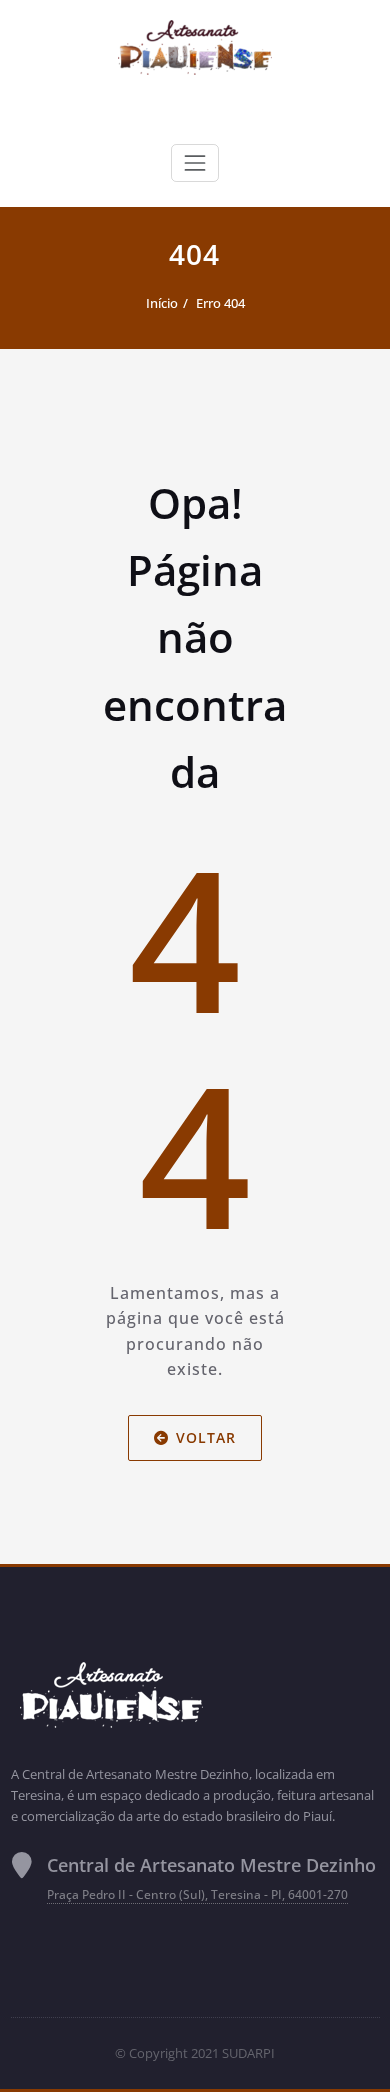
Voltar (206, 1437)
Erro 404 (220, 303)
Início (162, 303)
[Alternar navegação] (195, 163)
